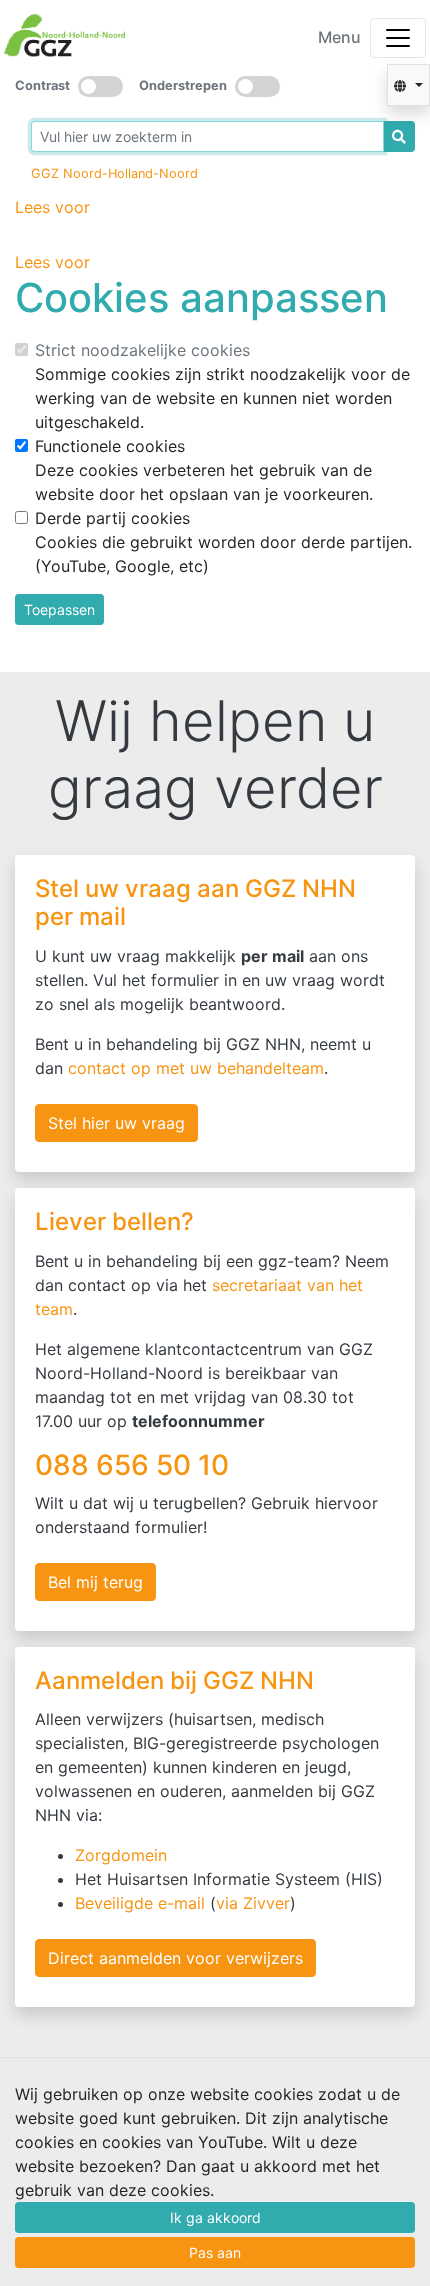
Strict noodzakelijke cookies (142, 350)
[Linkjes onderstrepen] (257, 86)
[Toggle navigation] (398, 38)
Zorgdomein (121, 1855)
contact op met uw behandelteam (196, 1068)
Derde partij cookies (112, 518)
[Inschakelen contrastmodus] (100, 86)
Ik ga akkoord (215, 2217)
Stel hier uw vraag (116, 1123)
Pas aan (215, 2252)
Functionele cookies (110, 446)
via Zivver (253, 1903)
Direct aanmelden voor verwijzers (175, 1958)
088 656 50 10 (135, 1465)
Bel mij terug (95, 1582)
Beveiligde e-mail (140, 1903)
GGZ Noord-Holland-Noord (114, 173)
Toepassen (59, 609)
